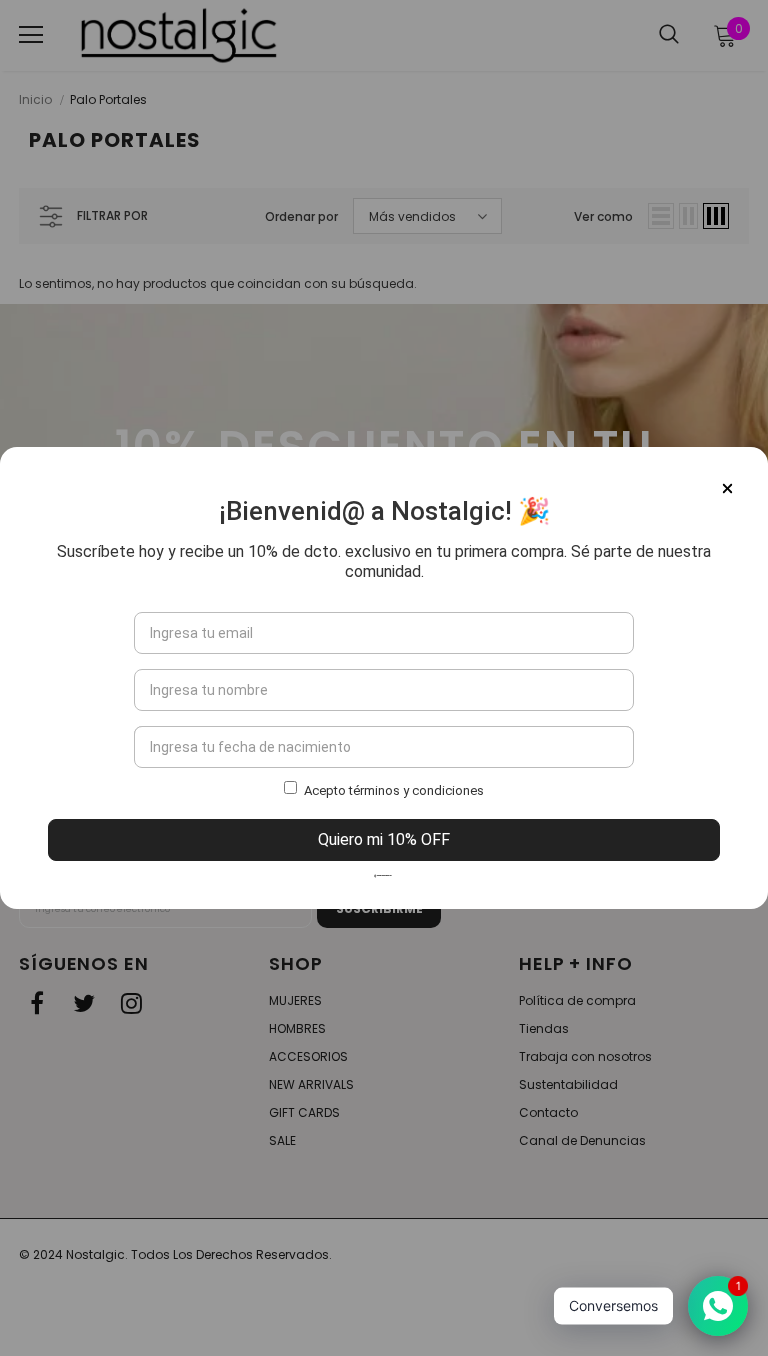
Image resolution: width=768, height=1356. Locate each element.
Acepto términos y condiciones (394, 790)
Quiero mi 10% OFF (384, 839)
